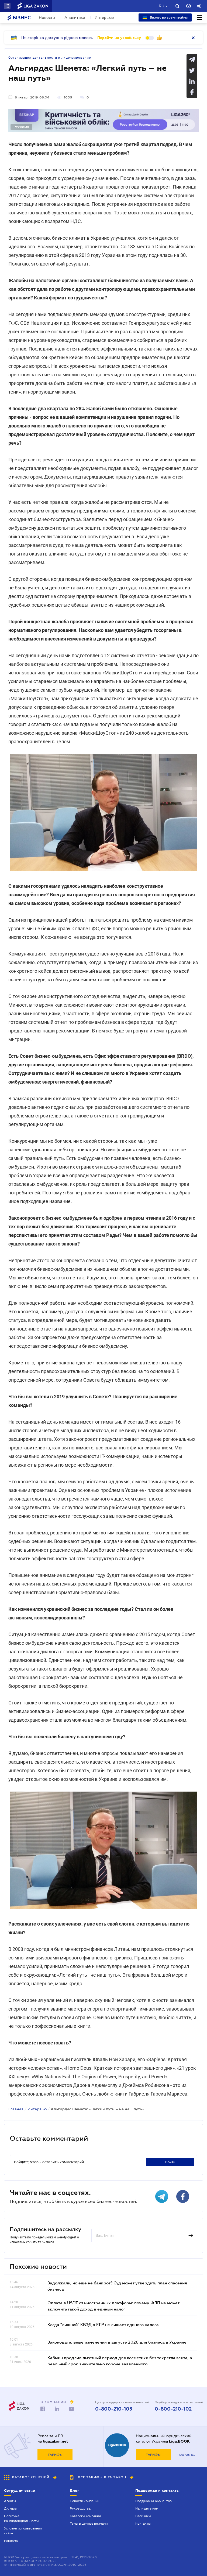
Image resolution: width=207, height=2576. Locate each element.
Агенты (10, 2501)
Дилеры (10, 2508)
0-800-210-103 (114, 2409)
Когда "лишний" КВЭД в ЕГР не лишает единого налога (103, 2324)
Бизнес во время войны (168, 17)
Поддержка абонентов (153, 2501)
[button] (7, 6)
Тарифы (55, 2455)
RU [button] (161, 6)
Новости (47, 17)
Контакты (143, 2524)
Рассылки (143, 2516)
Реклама (11, 2541)
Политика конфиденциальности (21, 2518)
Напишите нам (147, 2508)
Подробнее (186, 2455)
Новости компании (84, 2501)
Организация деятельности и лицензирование (50, 58)
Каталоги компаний (85, 2516)
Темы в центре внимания (90, 2524)
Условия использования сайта (23, 2531)
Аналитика (75, 17)
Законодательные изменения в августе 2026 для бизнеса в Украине (117, 2342)
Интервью (104, 17)
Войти (170, 2162)
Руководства (80, 2508)
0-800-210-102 (173, 2409)
